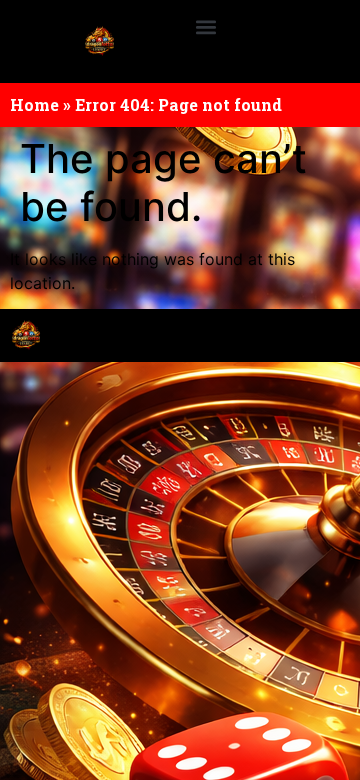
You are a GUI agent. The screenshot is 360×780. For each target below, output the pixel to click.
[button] (206, 26)
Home (34, 104)
